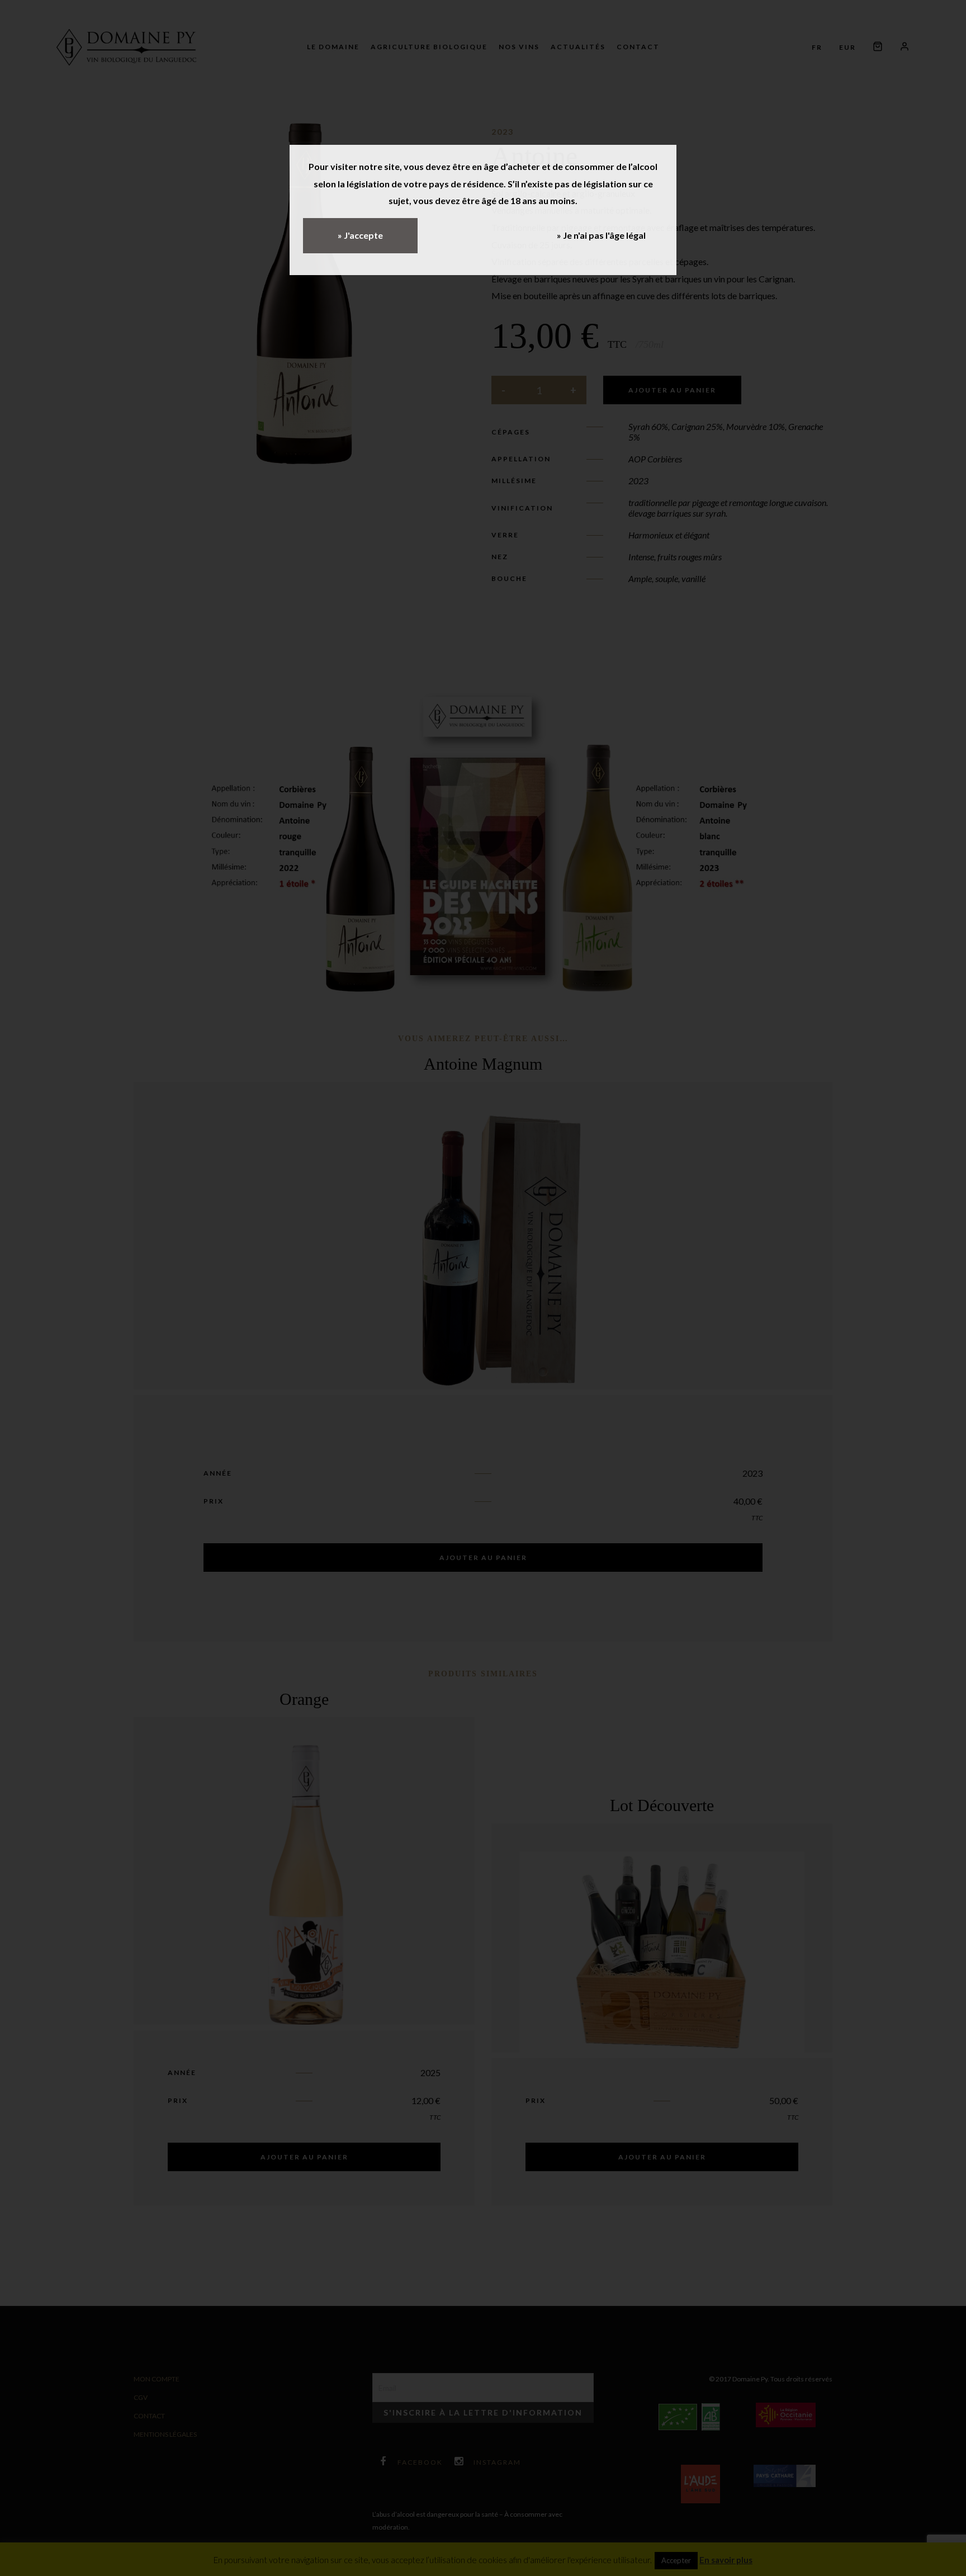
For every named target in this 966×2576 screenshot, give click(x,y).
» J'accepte (360, 235)
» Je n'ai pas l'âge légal (601, 235)
